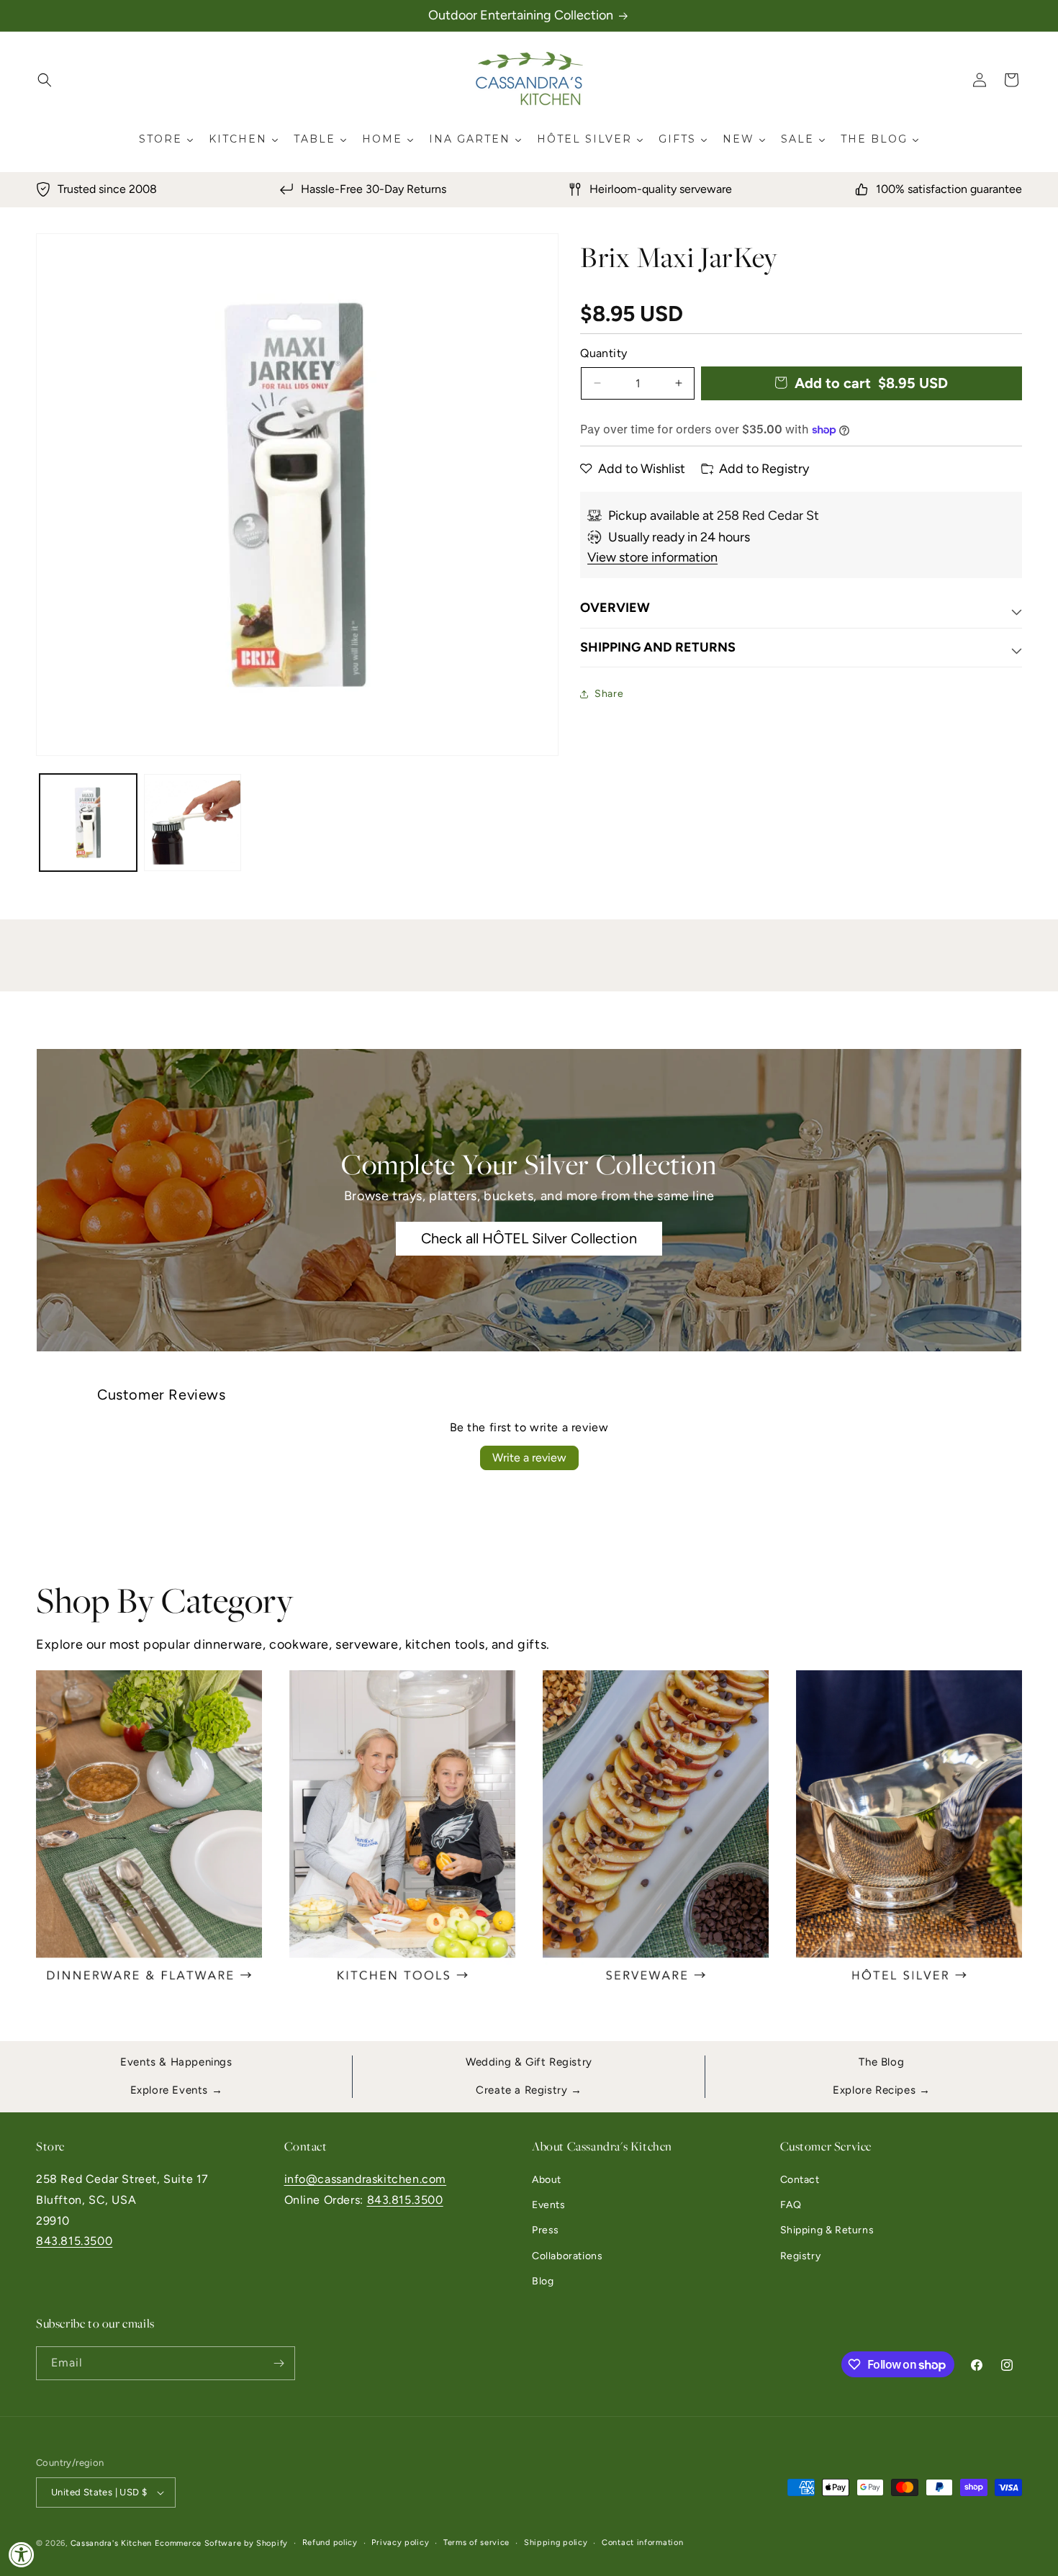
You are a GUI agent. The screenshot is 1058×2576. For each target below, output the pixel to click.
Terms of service (476, 2543)
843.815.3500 (74, 2241)
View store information (652, 557)
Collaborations (567, 2256)
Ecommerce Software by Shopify (221, 2543)
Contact (800, 2180)
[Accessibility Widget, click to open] (22, 2554)
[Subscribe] (279, 2363)
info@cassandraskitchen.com (366, 2179)
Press (546, 2230)
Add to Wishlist (642, 469)
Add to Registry (764, 469)
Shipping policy (556, 2543)
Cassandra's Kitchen (111, 2543)
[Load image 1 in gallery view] (88, 823)
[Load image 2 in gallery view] (193, 823)
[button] (45, 80)
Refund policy (330, 2543)
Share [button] (609, 694)
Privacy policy (400, 2543)
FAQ (791, 2205)
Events (549, 2205)
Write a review (529, 1458)
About (547, 2180)
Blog (543, 2281)
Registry (801, 2256)
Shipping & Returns (827, 2230)
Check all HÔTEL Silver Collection (529, 1239)
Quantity (603, 353)
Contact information (642, 2543)
